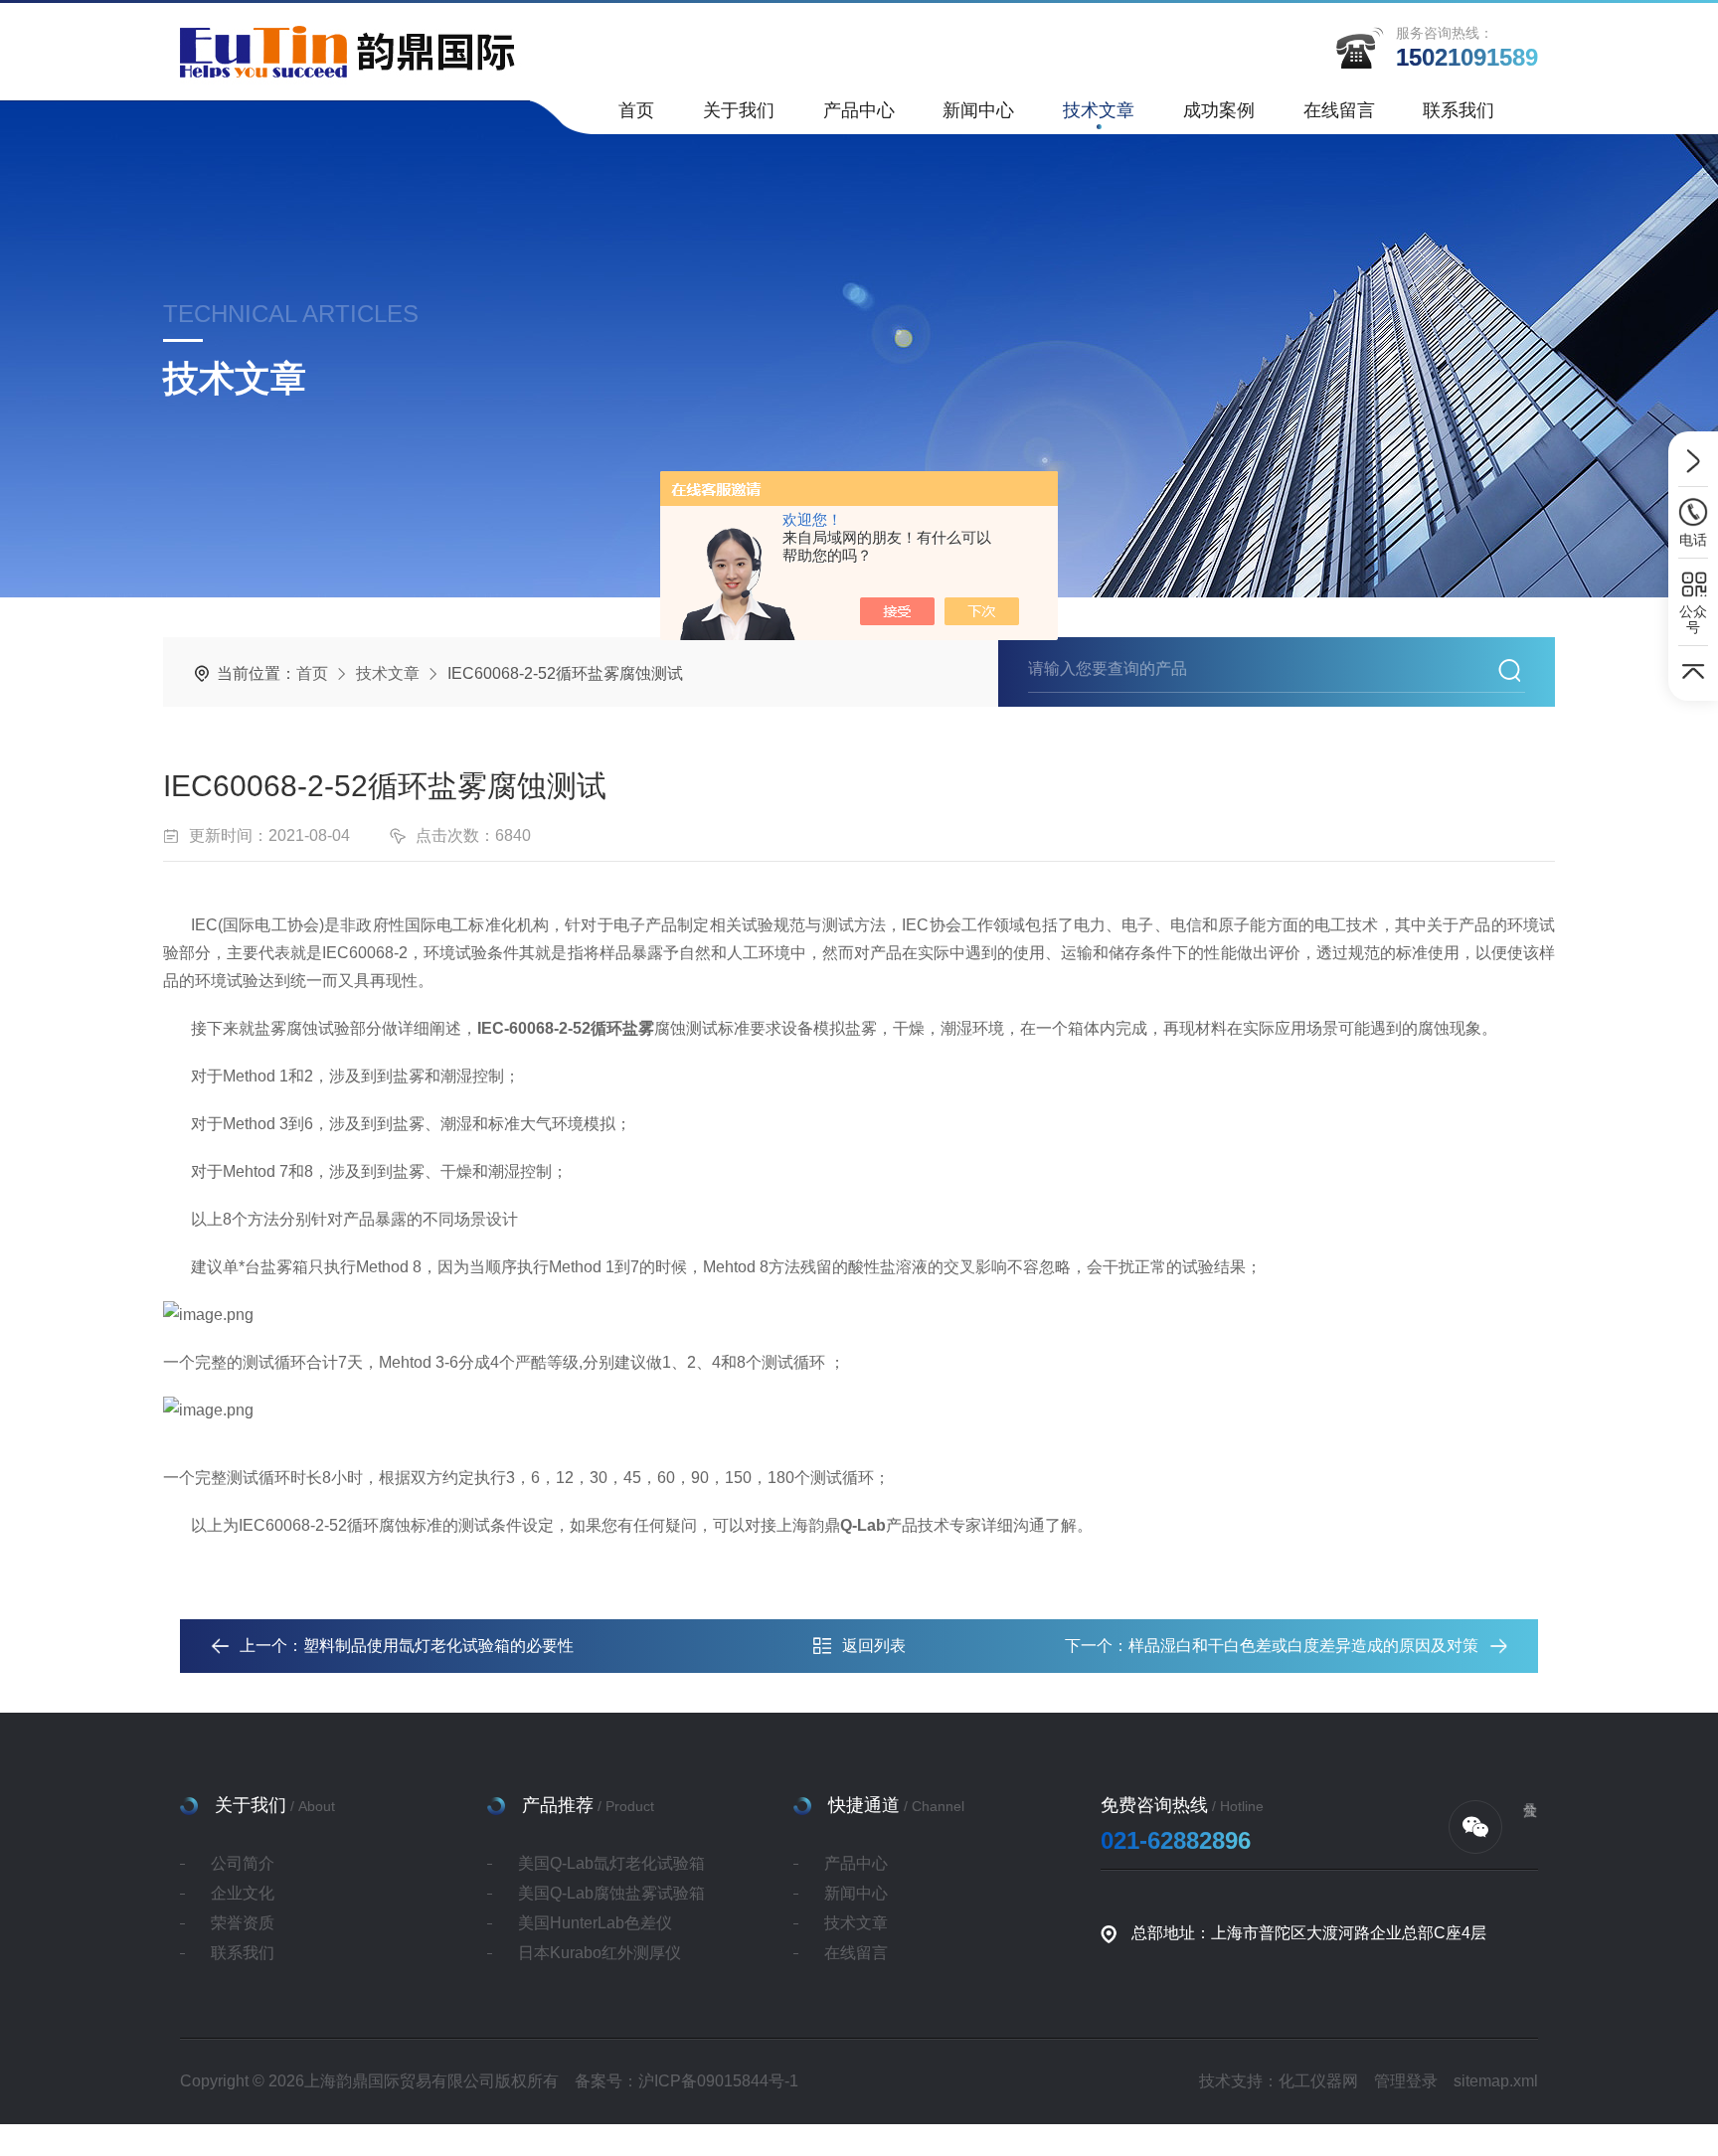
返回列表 (874, 1646)
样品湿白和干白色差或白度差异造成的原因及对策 (1303, 1646)
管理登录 (1406, 2081)
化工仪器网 (1318, 2081)
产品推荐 (558, 1805)
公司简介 (243, 1863)
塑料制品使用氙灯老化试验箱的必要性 (438, 1646)
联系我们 (1459, 110)
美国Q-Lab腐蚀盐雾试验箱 (611, 1893)
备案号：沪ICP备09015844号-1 (687, 2081)
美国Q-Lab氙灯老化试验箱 (611, 1863)
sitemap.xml (1496, 2081)
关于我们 (739, 110)
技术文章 (1099, 110)
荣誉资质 (243, 1923)
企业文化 (243, 1893)
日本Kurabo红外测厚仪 (600, 1953)
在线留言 (1339, 110)
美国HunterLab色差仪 (595, 1923)
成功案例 (1219, 110)
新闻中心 (978, 110)
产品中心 (859, 110)
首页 (636, 110)
